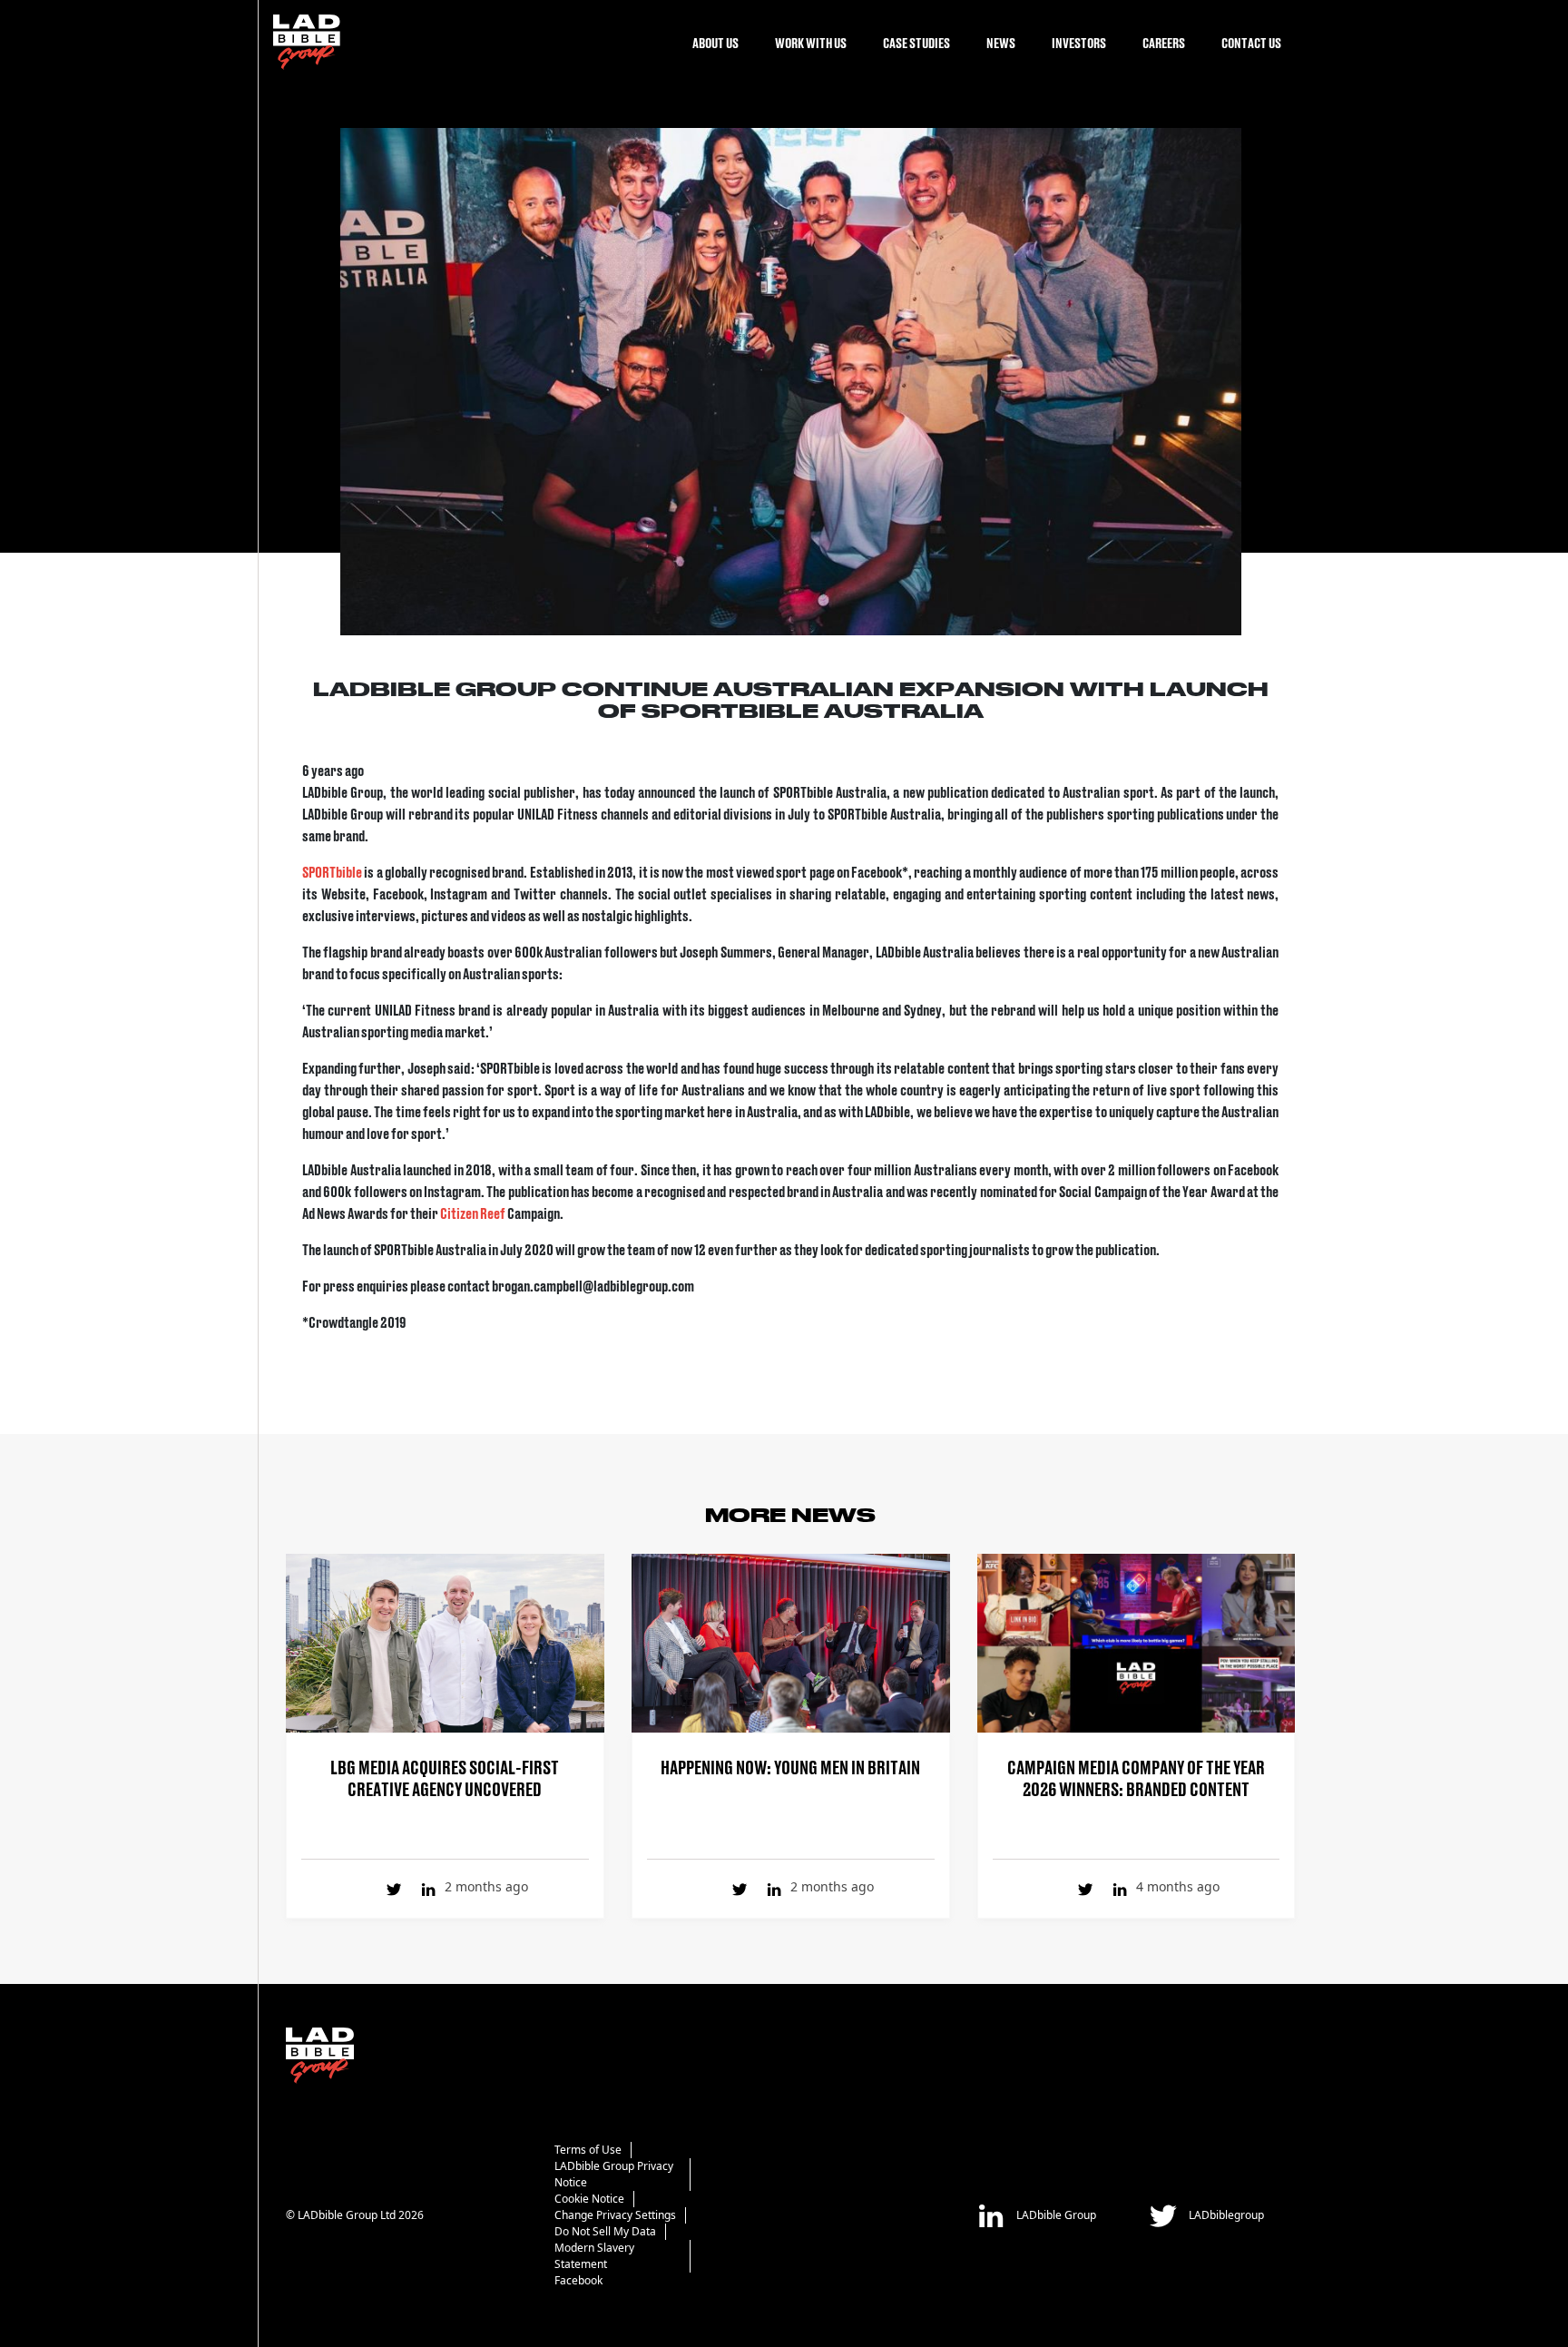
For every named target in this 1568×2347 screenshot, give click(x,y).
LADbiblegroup (1225, 2214)
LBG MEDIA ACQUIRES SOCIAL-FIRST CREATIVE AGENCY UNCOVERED (445, 1777)
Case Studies (916, 42)
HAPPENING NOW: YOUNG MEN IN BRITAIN (790, 1766)
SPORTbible (332, 871)
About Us (715, 42)
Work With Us (811, 42)
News (1001, 42)
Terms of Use (588, 2150)
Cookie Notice (589, 2199)
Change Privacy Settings (615, 2215)
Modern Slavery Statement (594, 2256)
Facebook (578, 2280)
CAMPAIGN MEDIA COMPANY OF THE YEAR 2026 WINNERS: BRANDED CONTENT (1136, 1777)
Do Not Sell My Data (605, 2231)
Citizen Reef (473, 1213)
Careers (1164, 42)
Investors (1079, 42)
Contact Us (1251, 42)
